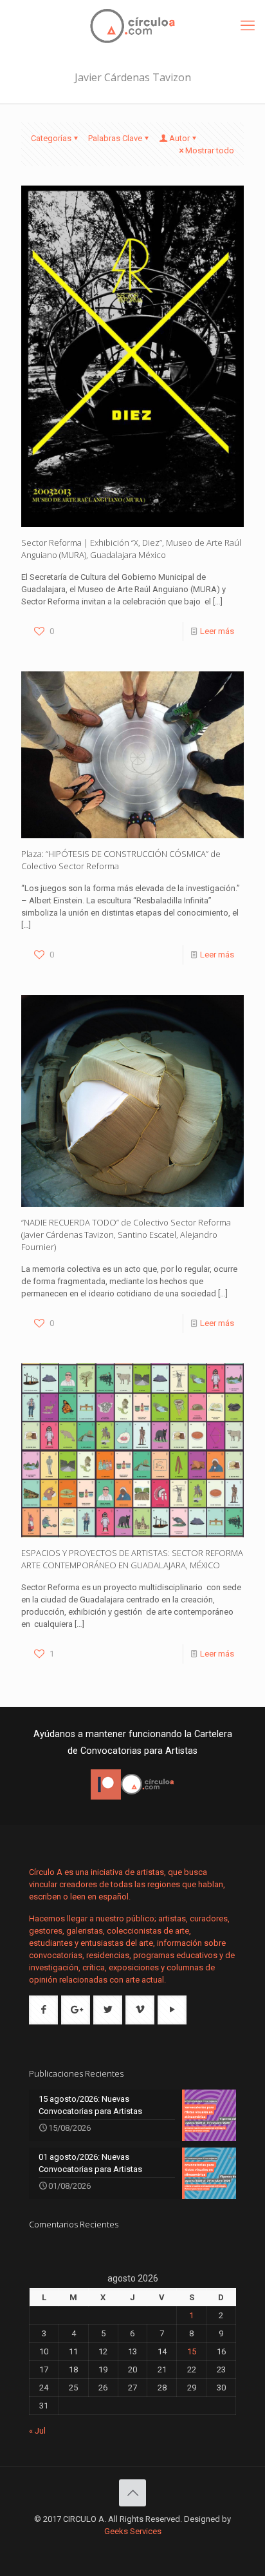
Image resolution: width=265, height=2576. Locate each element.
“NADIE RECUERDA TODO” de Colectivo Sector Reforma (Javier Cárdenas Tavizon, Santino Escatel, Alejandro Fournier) (126, 1235)
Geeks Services (133, 2531)
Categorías (51, 138)
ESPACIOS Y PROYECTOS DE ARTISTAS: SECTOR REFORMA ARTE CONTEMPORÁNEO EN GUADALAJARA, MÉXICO (132, 1559)
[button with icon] (43, 2010)
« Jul (37, 2431)
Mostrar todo (210, 150)
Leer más (217, 631)
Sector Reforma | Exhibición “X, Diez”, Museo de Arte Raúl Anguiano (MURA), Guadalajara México (131, 549)
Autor (179, 138)
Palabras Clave (115, 138)
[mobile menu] (248, 26)
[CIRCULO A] (132, 26)
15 (192, 2351)
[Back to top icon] (132, 2493)
